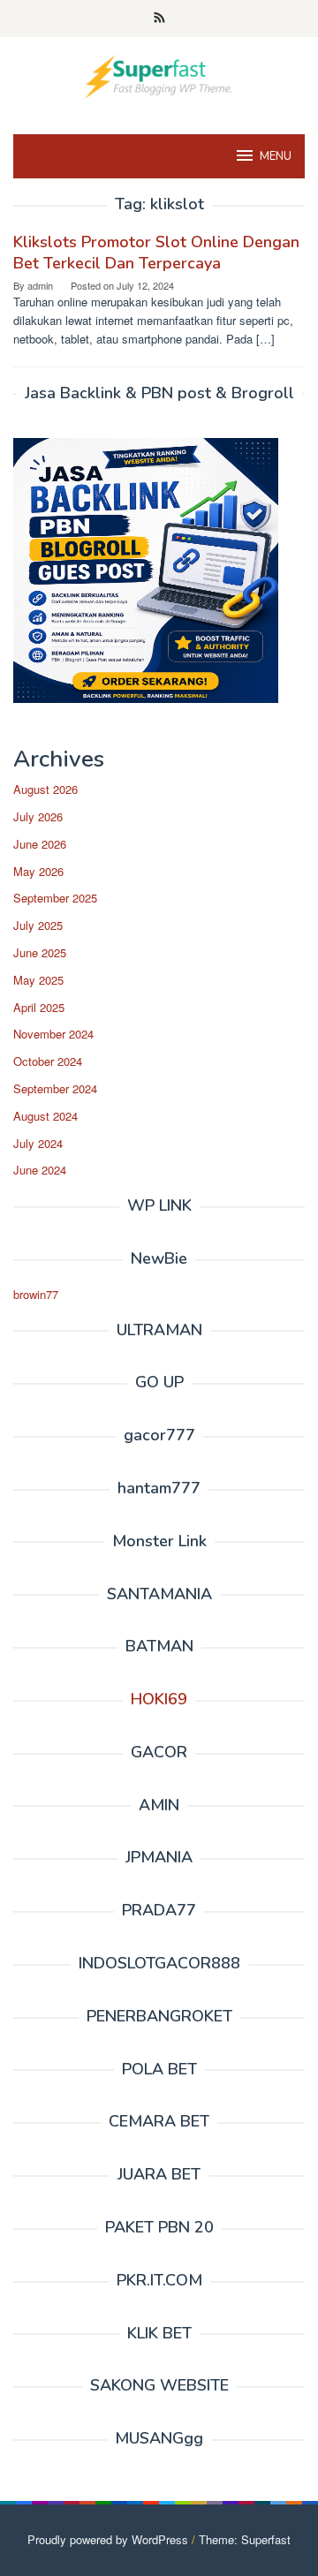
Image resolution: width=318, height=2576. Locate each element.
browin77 (36, 1294)
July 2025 (38, 925)
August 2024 (45, 1116)
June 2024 (40, 1170)
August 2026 (45, 789)
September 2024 (55, 1088)
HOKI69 (159, 1699)
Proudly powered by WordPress (108, 2539)
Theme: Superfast (245, 2539)
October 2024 (48, 1061)
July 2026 (38, 816)
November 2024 (53, 1034)
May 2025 (38, 980)
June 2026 (40, 844)
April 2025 (39, 1007)
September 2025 (55, 898)
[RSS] (159, 19)
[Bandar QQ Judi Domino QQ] (159, 75)
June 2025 (40, 952)
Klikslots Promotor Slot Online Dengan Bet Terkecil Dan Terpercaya (156, 253)
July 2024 (38, 1143)
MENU (276, 156)
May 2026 (38, 871)
